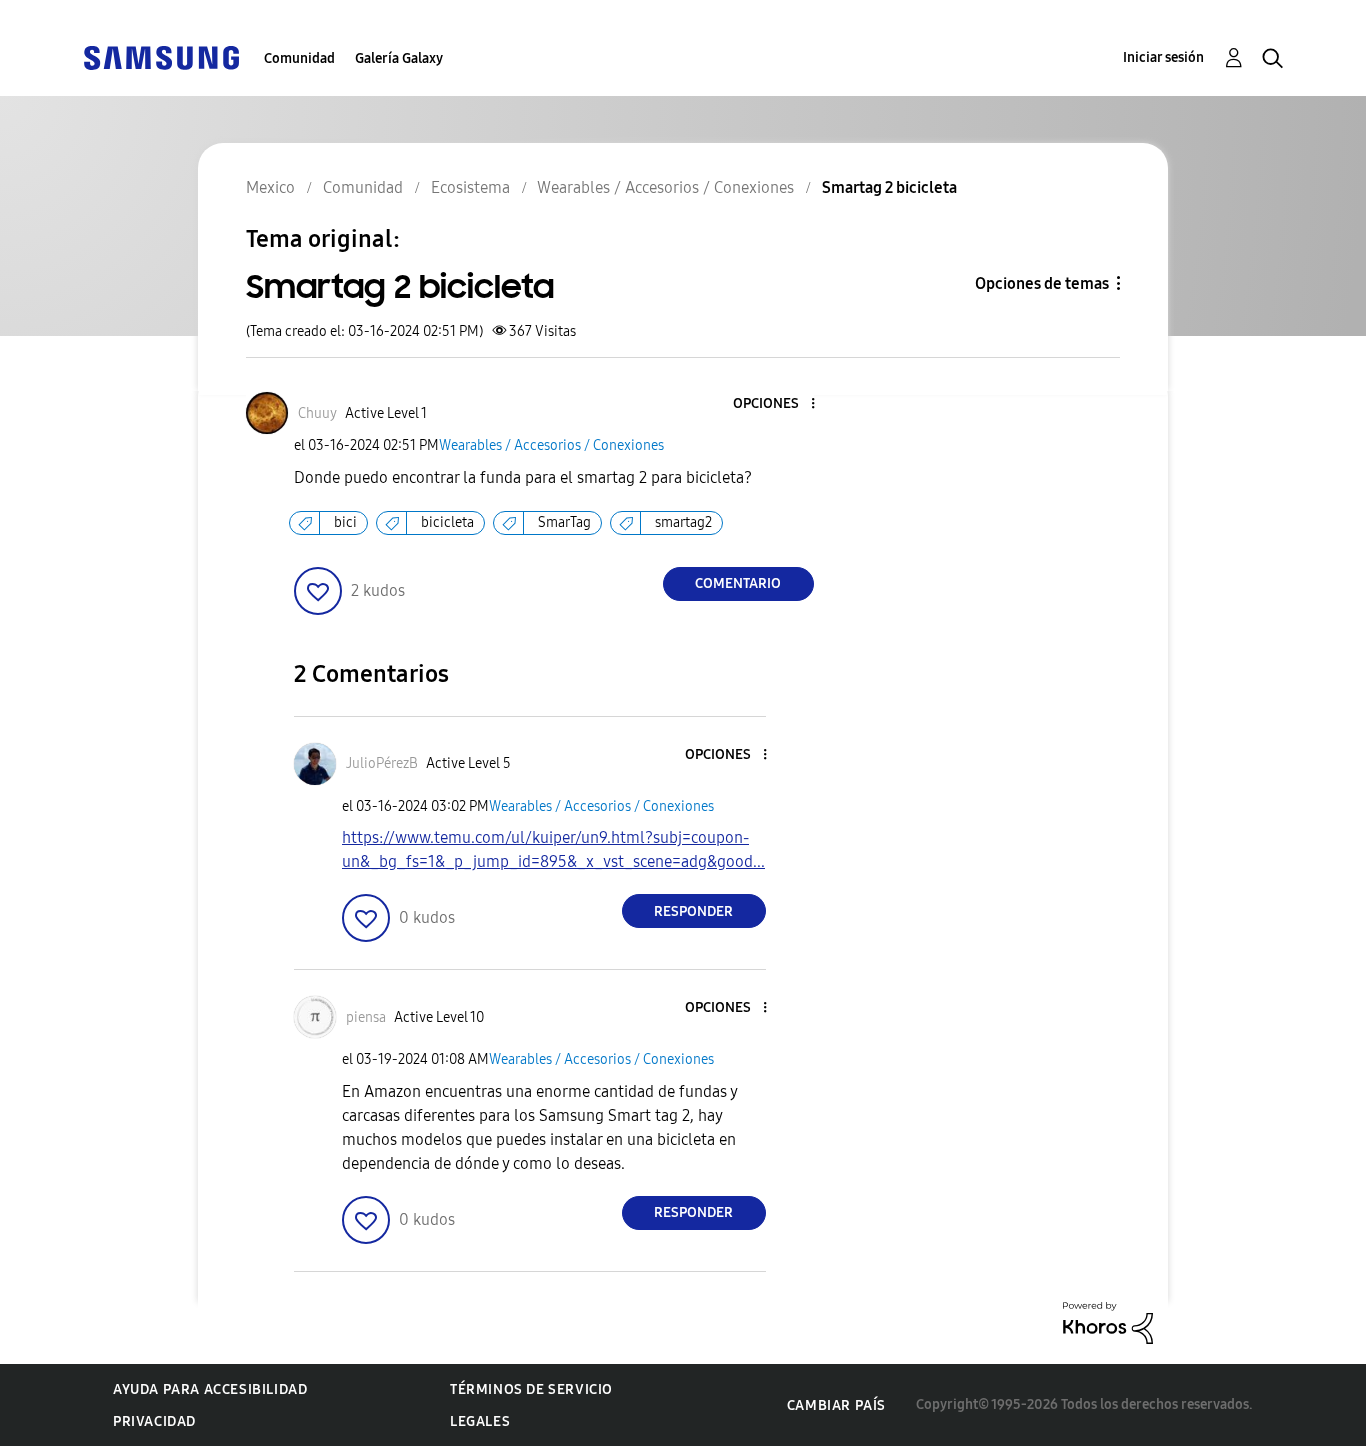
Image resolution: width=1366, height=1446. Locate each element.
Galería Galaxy (399, 58)
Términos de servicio (531, 1389)
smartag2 (683, 522)
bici (345, 522)
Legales (480, 1421)
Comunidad (299, 58)
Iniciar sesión (1163, 57)
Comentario (738, 583)
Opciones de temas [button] (1042, 283)
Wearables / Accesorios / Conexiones (551, 445)
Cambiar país (836, 1405)
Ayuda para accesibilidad (210, 1389)
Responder (693, 911)
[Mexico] (161, 56)
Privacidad (154, 1421)
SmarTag (564, 522)
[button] (779, 404)
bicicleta (447, 522)
